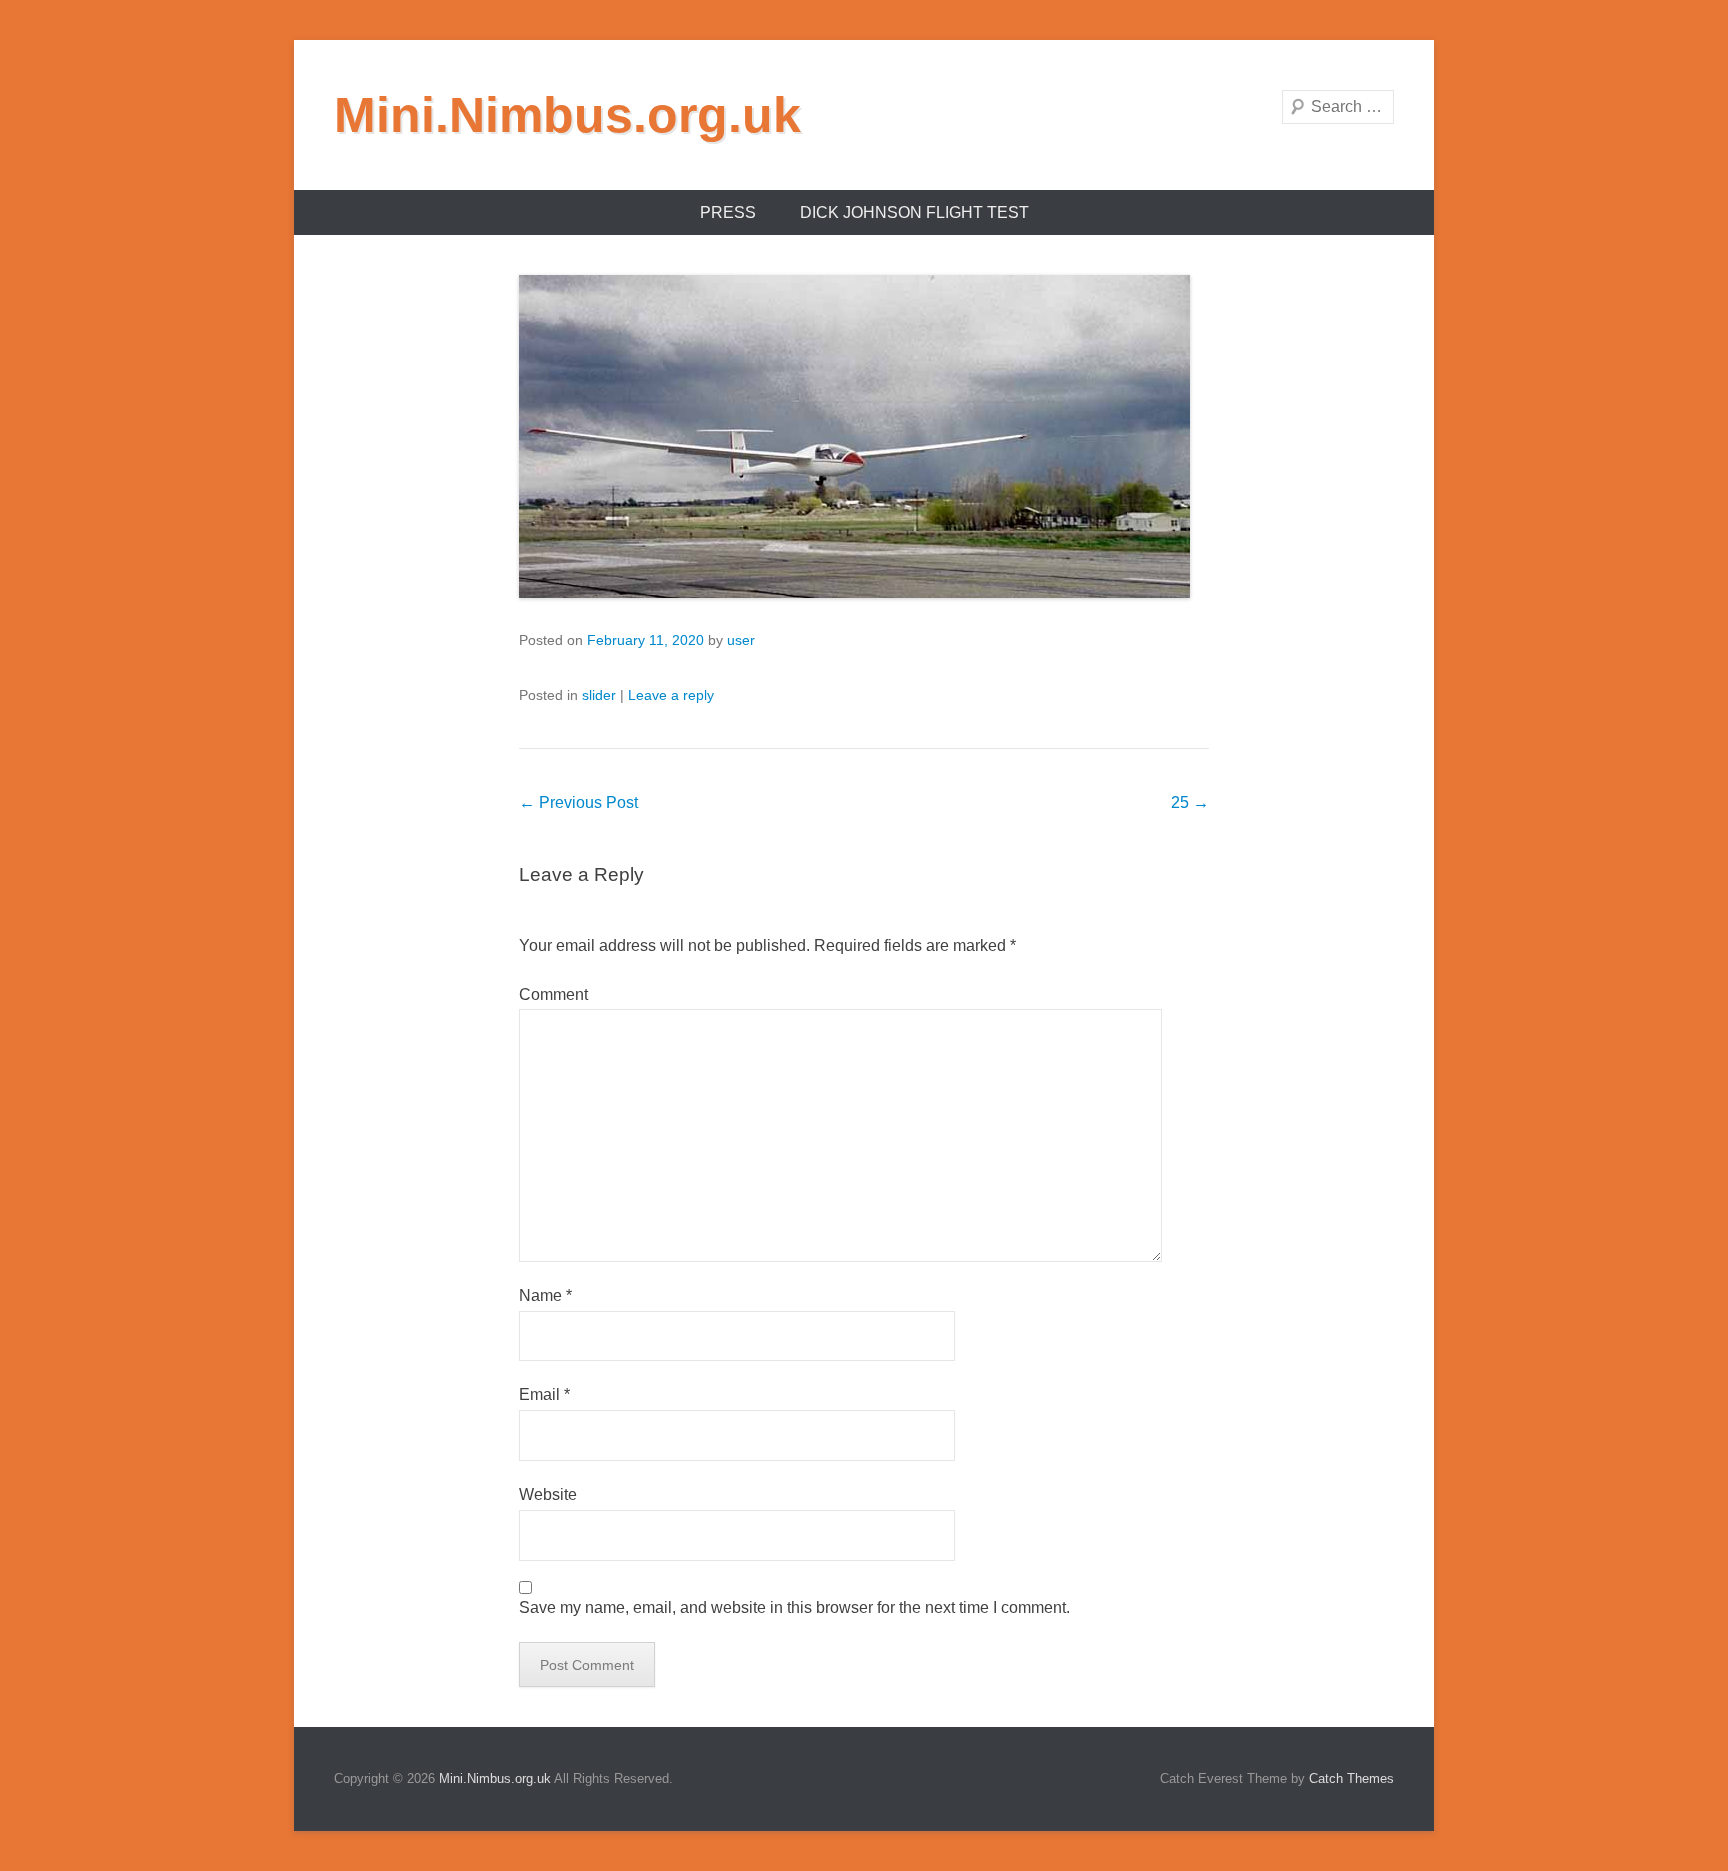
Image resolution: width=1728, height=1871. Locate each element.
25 (1190, 802)
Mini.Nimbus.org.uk (567, 115)
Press (728, 212)
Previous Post (578, 802)
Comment (553, 994)
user (741, 640)
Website (548, 1494)
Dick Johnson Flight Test (914, 212)
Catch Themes (1351, 1778)
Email (544, 1394)
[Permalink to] (864, 436)
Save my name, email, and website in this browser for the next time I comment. (794, 1607)
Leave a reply (671, 695)
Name (545, 1295)
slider (599, 695)
